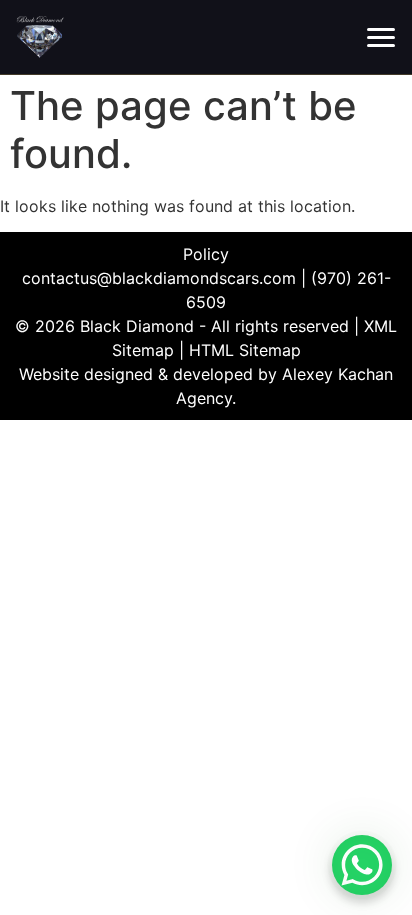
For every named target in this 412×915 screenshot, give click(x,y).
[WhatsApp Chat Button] (362, 865)
